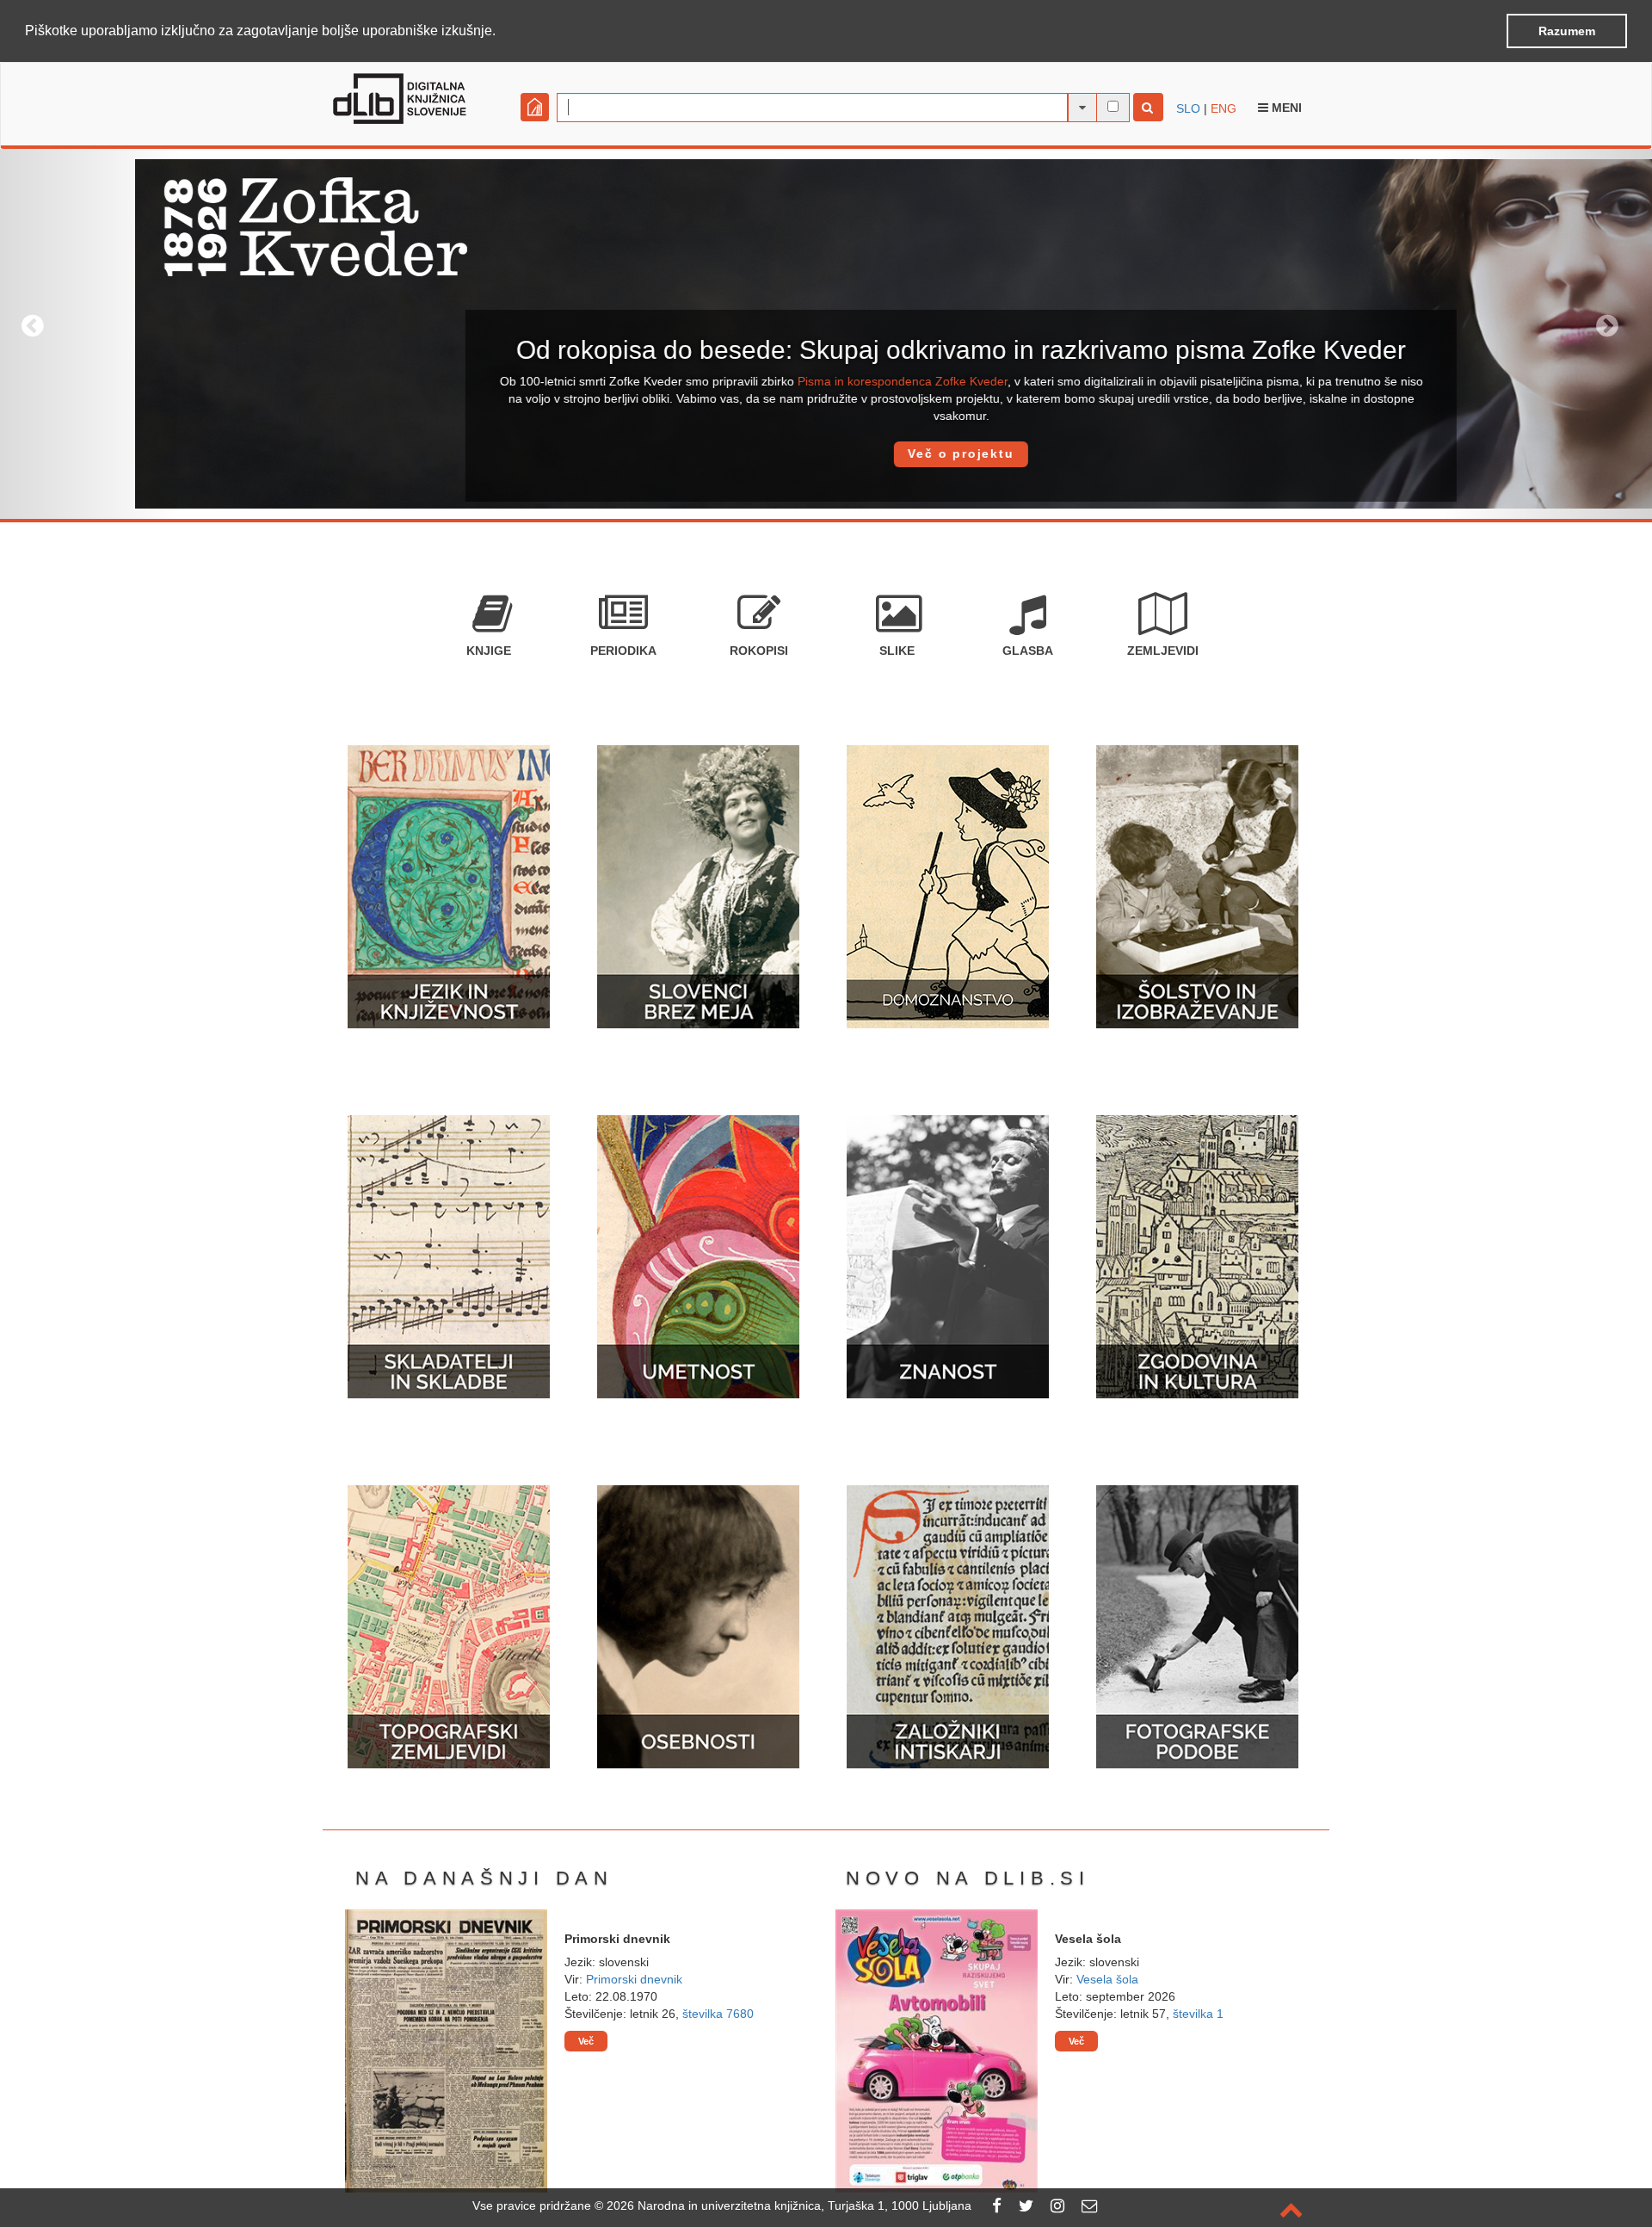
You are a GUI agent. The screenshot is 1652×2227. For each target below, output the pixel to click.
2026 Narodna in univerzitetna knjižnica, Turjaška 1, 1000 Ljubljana (789, 2205)
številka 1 (1198, 2014)
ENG (1224, 108)
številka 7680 (718, 2014)
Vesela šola (1107, 1979)
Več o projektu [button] (826, 453)
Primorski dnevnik (634, 1979)
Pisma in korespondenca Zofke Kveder (767, 381)
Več (586, 2041)
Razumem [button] (1567, 31)
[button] (502, 32)
